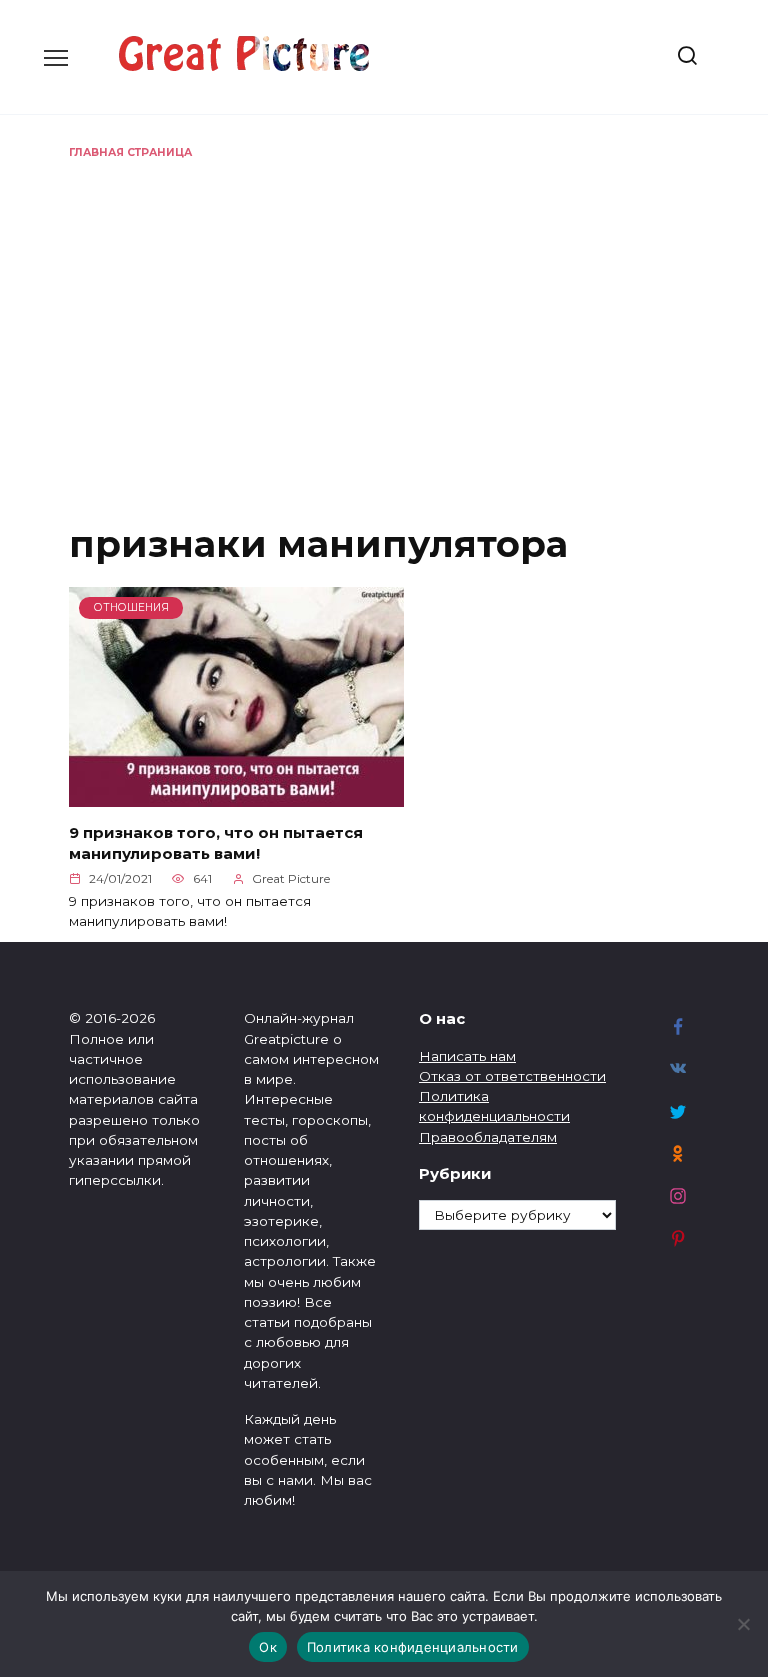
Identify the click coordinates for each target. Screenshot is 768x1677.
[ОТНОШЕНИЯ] (236, 794)
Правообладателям (488, 1137)
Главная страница (130, 152)
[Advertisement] (384, 311)
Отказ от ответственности (512, 1076)
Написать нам (467, 1056)
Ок (268, 1647)
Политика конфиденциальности (413, 1647)
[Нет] (743, 1624)
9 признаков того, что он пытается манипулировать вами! (216, 843)
